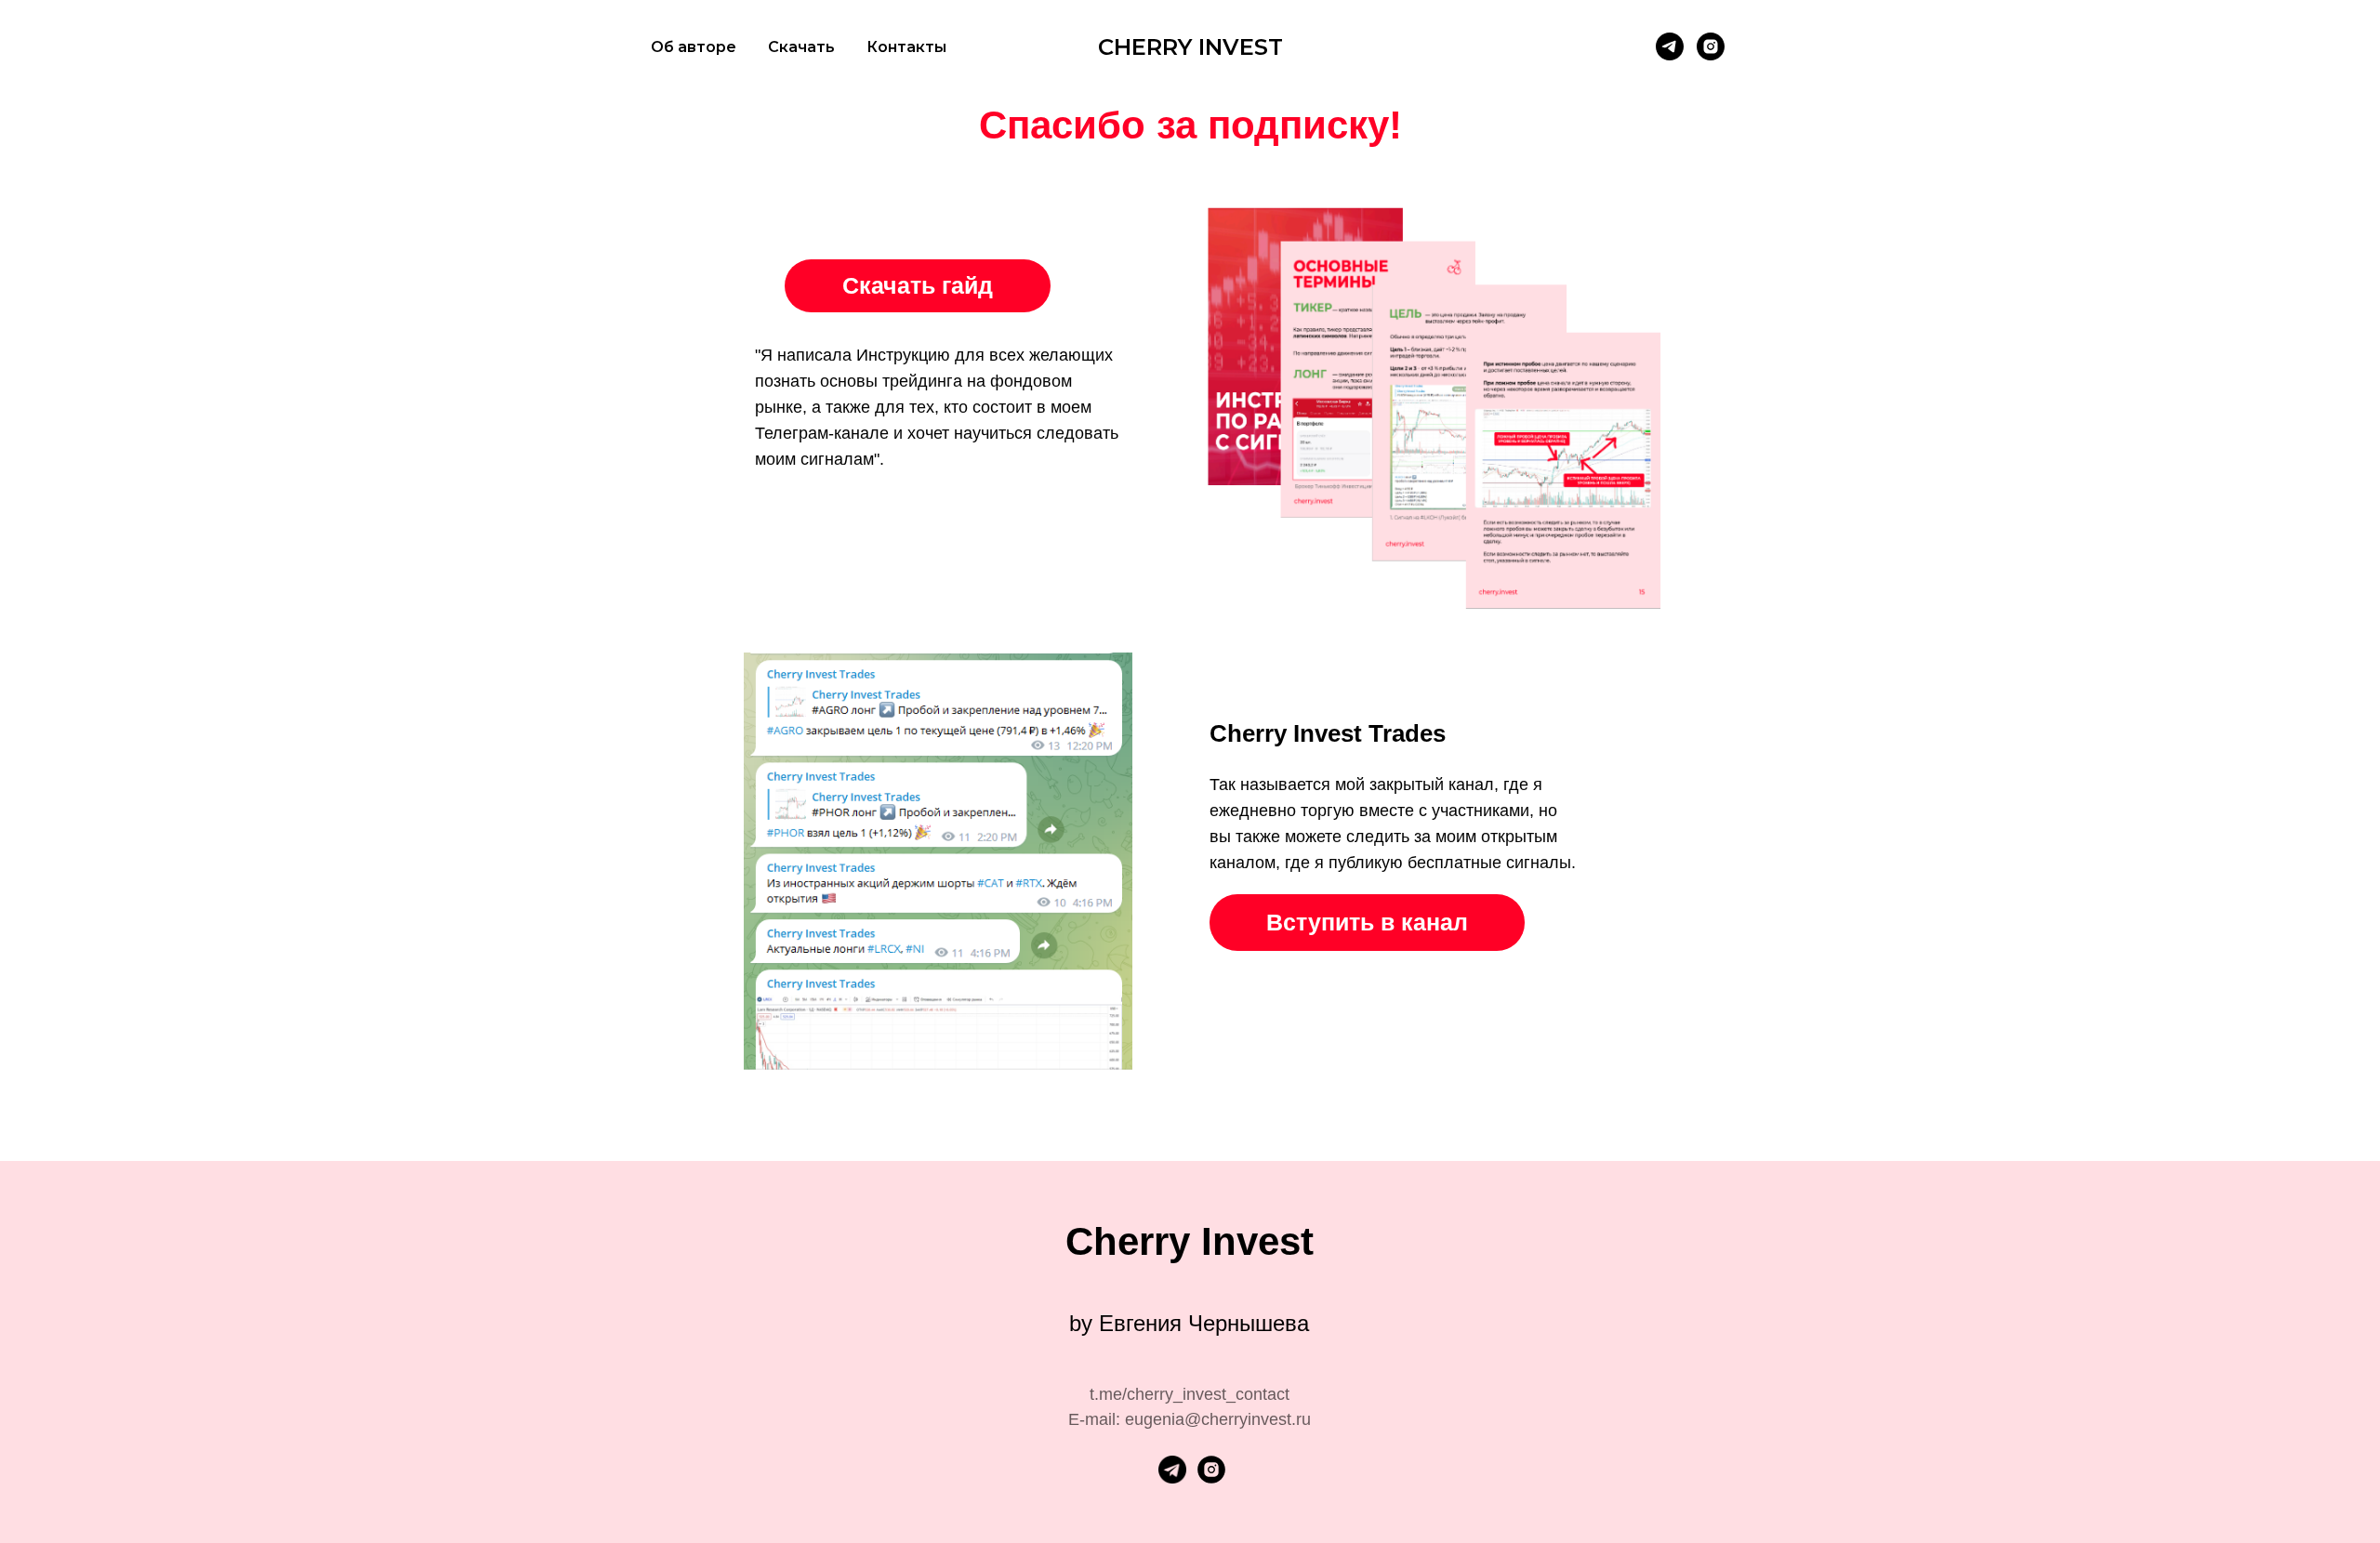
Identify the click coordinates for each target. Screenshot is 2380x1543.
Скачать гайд (918, 285)
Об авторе (694, 47)
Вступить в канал (1367, 922)
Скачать (801, 47)
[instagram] (1711, 46)
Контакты (906, 47)
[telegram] (1670, 46)
